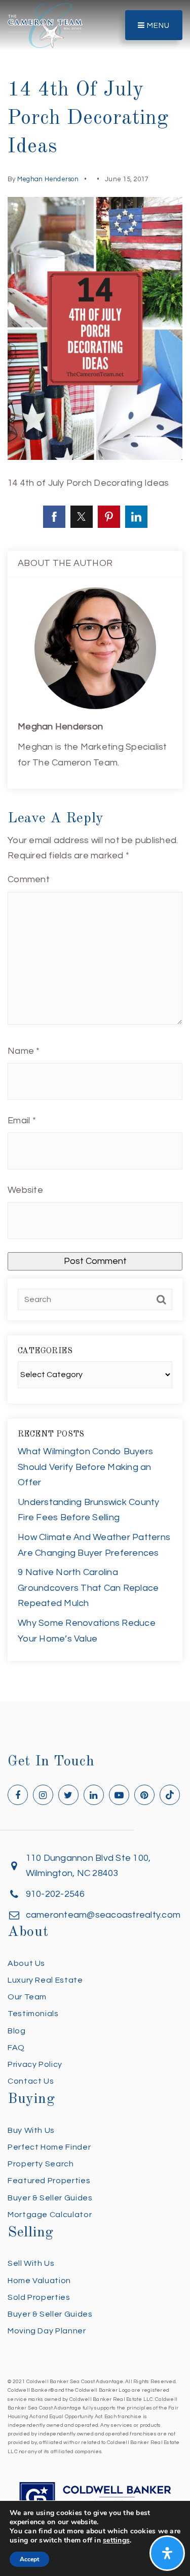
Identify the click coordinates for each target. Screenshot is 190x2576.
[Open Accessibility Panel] (167, 2553)
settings (116, 2540)
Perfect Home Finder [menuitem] (49, 2147)
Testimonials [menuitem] (33, 2014)
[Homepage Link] (45, 25)
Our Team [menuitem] (27, 1997)
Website (25, 1190)
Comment (29, 879)
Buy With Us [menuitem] (31, 2130)
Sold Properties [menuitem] (39, 2297)
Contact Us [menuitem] (31, 2081)
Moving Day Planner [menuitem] (47, 2331)
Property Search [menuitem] (41, 2164)
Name (24, 1051)
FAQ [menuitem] (16, 2048)
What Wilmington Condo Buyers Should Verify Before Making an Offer (85, 1467)
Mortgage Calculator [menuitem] (50, 2215)
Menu (157, 26)
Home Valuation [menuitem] (39, 2281)
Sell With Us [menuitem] (31, 2263)
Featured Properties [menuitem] (49, 2181)
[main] (95, 851)
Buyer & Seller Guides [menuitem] (50, 2198)
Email (22, 1120)
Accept (29, 2559)
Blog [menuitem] (17, 2031)
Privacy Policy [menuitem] (35, 2064)
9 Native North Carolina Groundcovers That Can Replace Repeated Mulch (88, 1588)
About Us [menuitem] (26, 1963)
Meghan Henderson (48, 179)
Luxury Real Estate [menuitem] (45, 1980)
